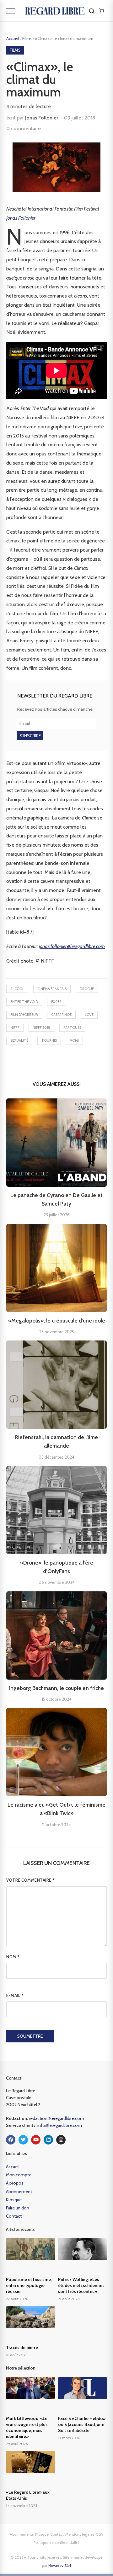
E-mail (15, 1995)
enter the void (24, 1002)
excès (56, 1002)
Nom (13, 1957)
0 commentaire (24, 128)
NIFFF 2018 (41, 1028)
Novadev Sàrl (60, 2565)
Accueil (13, 38)
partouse (72, 1028)
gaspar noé (61, 1015)
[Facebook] (11, 2140)
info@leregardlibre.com (60, 2125)
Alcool (17, 989)
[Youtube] (36, 2140)
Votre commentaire (31, 1880)
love (89, 1015)
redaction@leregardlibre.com (56, 2118)
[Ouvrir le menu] (11, 11)
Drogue (87, 989)
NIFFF (15, 1028)
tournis (49, 1040)
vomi (74, 1040)
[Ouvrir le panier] (101, 11)
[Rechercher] (92, 11)
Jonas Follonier (42, 118)
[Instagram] (61, 2140)
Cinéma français (52, 989)
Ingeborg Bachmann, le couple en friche (56, 1688)
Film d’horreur (24, 1015)
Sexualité (19, 1040)
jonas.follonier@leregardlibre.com (72, 946)
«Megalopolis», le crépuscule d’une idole (57, 1321)
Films (27, 38)
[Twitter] (23, 2140)
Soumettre (30, 2036)
